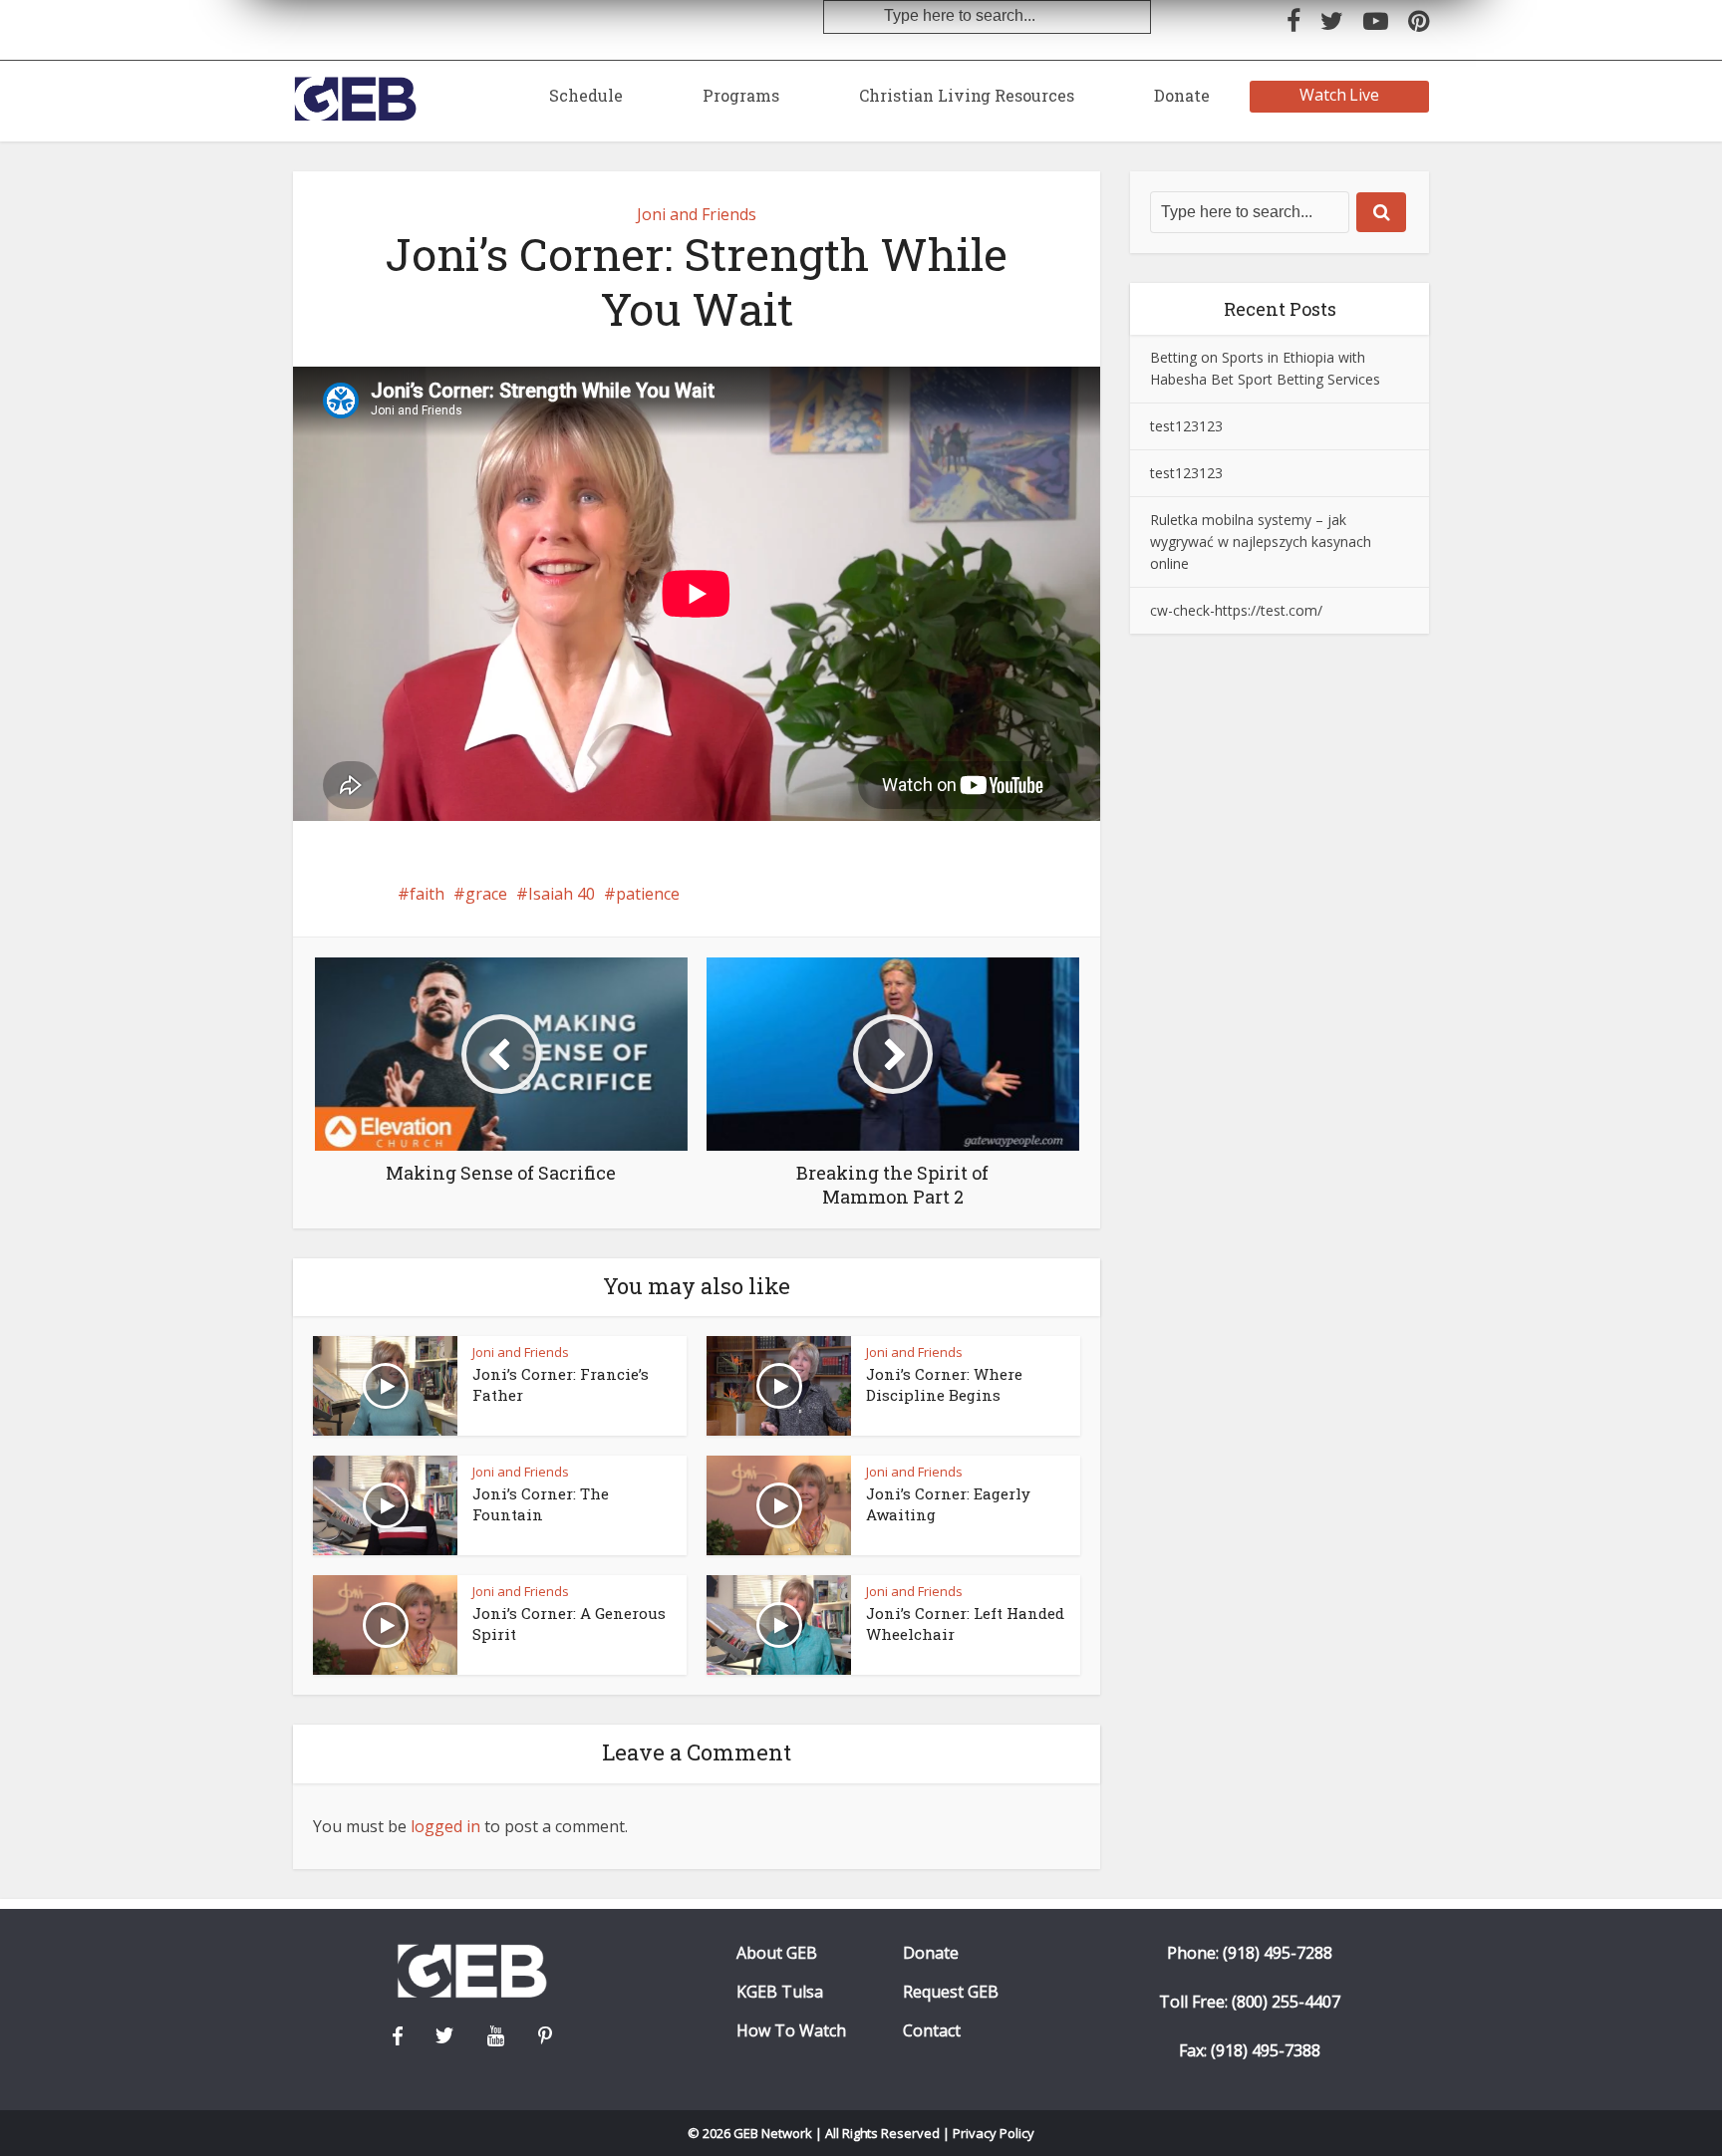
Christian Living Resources (967, 95)
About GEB (777, 1953)
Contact (932, 2031)
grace (486, 894)
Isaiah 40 (562, 894)
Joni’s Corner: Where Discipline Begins (944, 1384)
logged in (445, 1826)
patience (648, 894)
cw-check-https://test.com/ (1236, 610)
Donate (1182, 95)
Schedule (586, 95)
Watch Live (1340, 95)
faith (427, 894)
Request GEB (951, 1992)
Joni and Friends (697, 214)
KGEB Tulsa (780, 1992)
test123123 (1186, 426)
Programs (741, 95)
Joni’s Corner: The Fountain (541, 1503)
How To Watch (791, 2031)
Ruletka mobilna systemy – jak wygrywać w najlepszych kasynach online (1261, 541)
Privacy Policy (994, 2133)
